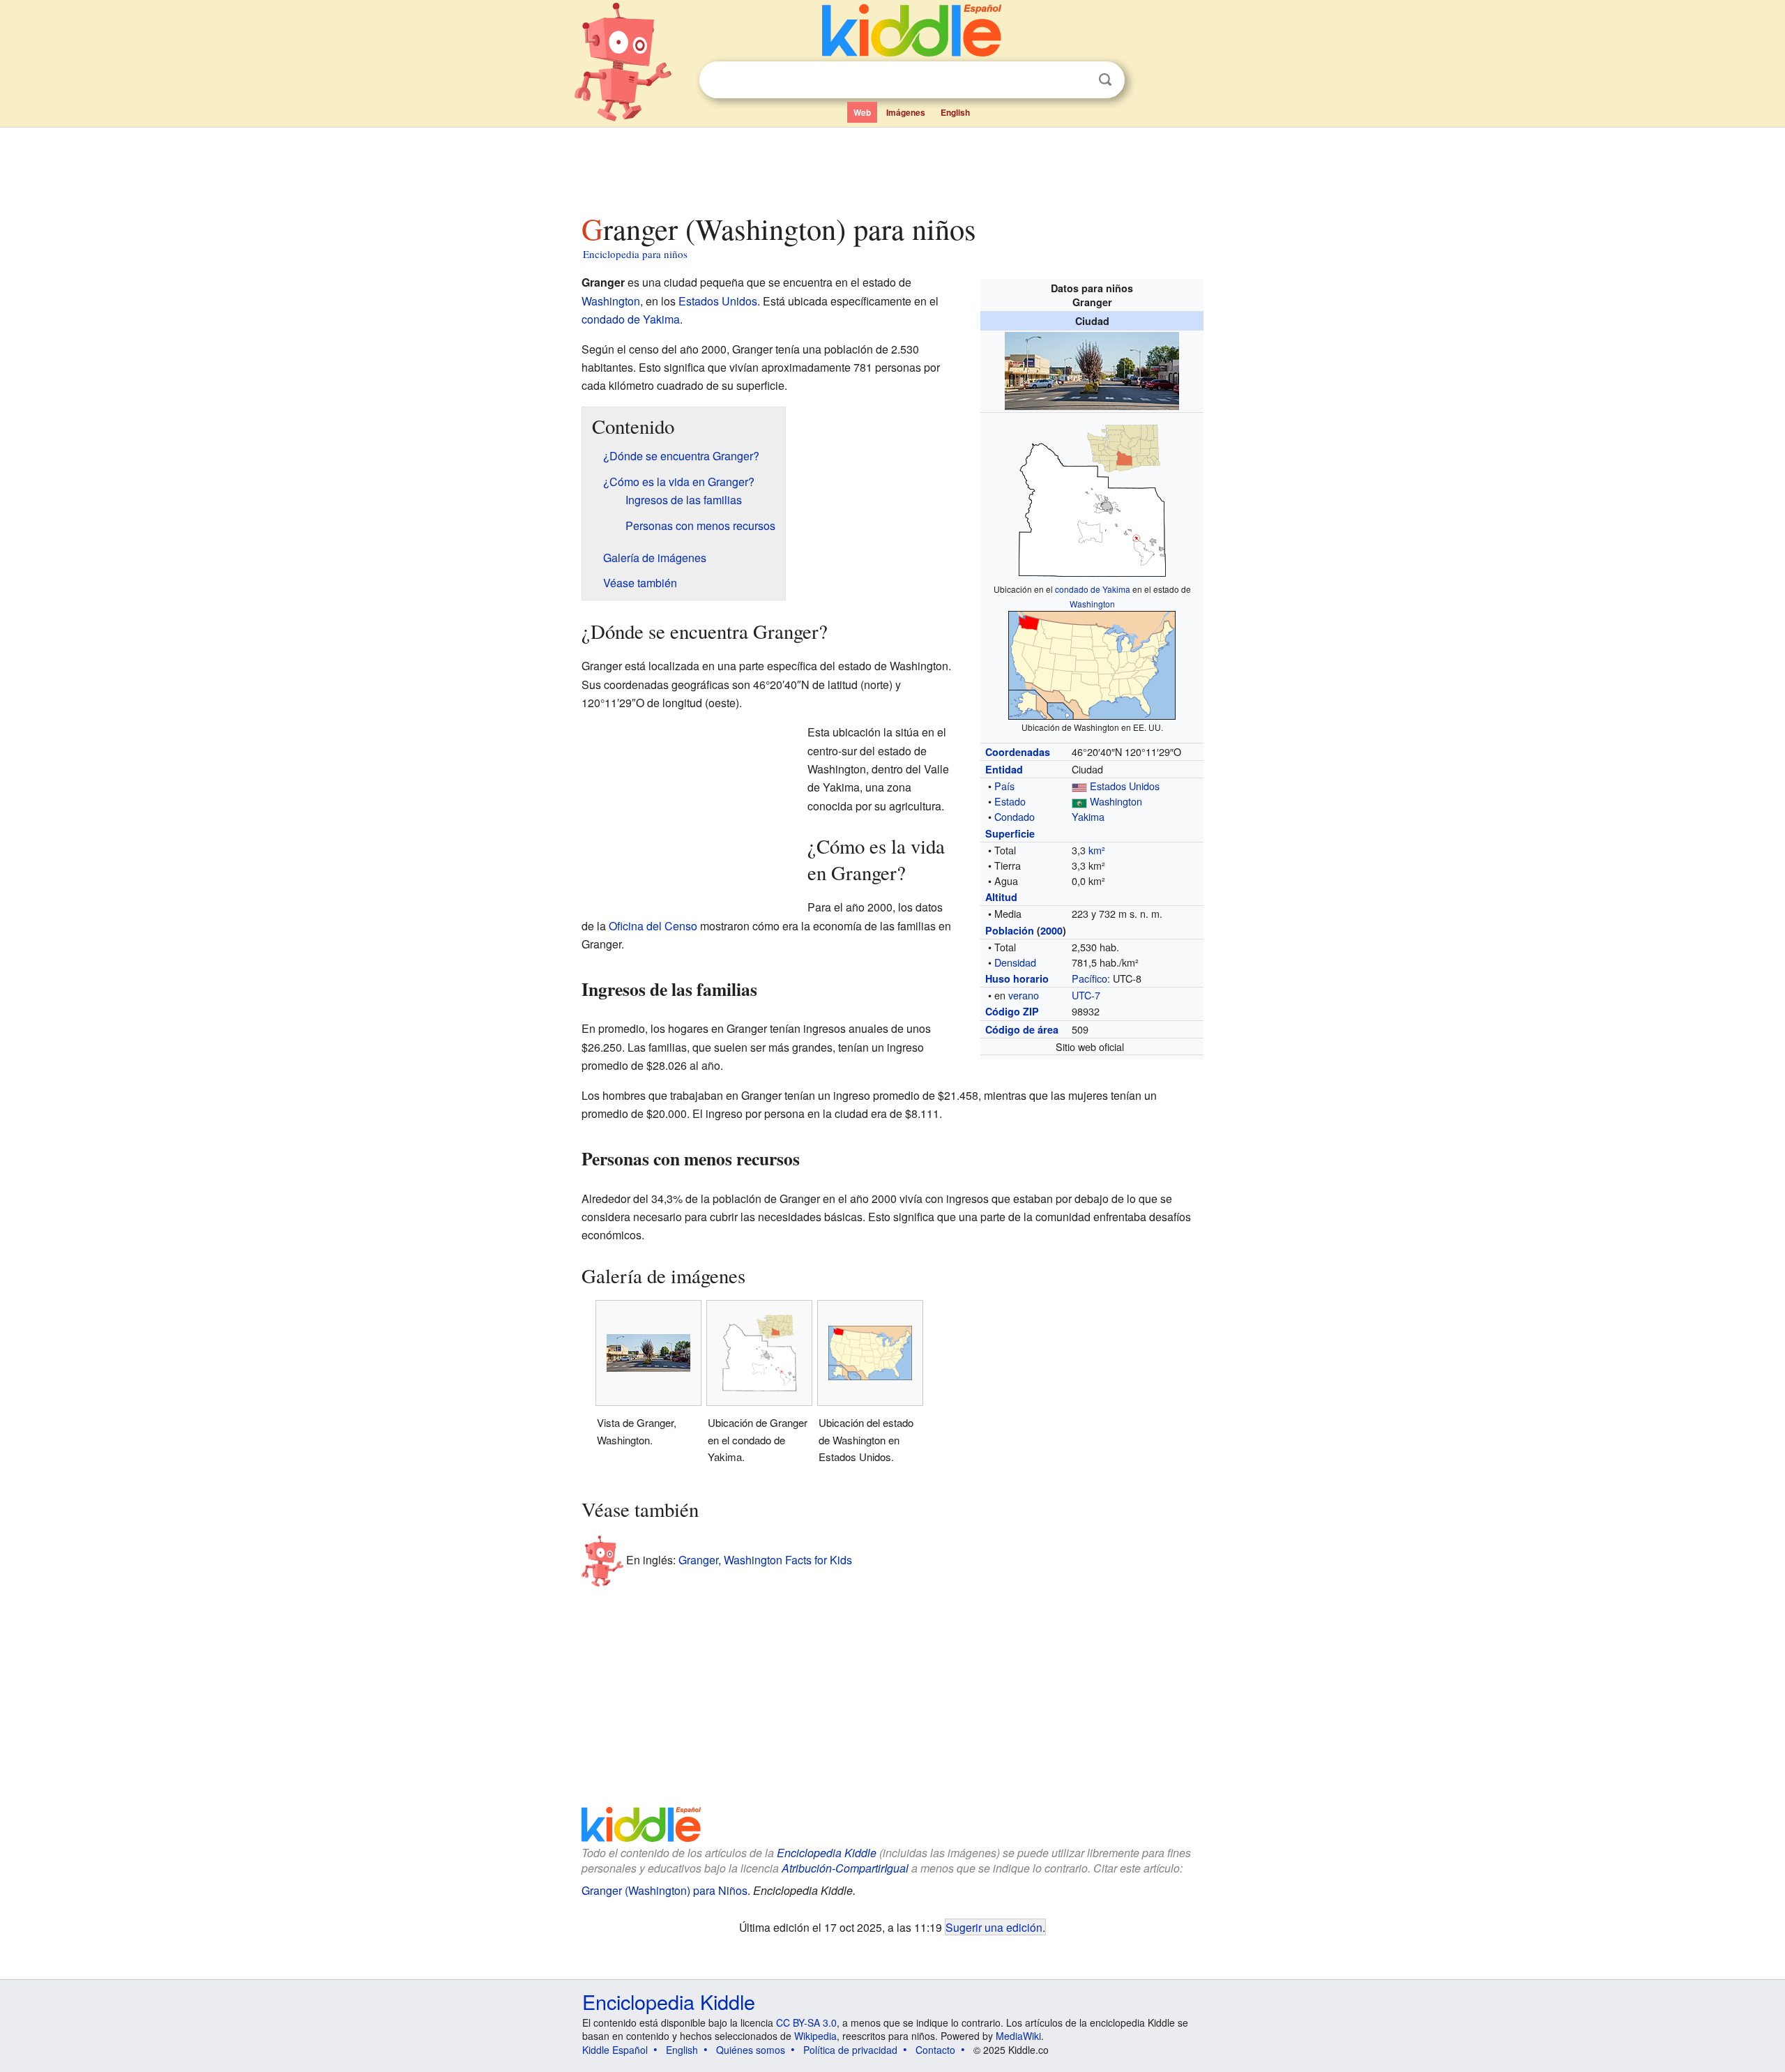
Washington (1092, 604)
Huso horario (1017, 978)
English (955, 112)
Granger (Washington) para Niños (664, 1890)
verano (1024, 995)
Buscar (1105, 80)
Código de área (1022, 1029)
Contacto (935, 2050)
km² (1097, 850)
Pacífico (1089, 978)
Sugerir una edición (994, 1927)
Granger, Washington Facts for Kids (765, 1559)
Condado (1015, 816)
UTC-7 (1086, 995)
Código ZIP (1012, 1011)
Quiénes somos (751, 2050)
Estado (1010, 801)
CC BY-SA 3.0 (806, 2022)
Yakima (1088, 816)
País (1004, 786)
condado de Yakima (1093, 589)
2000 (1051, 930)
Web (862, 112)
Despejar (1077, 80)
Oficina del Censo (653, 926)
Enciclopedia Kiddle (827, 1853)
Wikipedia (815, 2036)
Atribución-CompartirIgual (845, 1868)
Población (1010, 930)
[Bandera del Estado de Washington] (1079, 801)
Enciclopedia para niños (635, 254)
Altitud (1001, 897)
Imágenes (906, 112)
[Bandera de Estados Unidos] (1079, 786)
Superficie (1010, 833)
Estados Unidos (1125, 786)
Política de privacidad (850, 2050)
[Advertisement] (892, 167)
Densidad (1015, 962)
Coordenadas (1018, 752)
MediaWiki (1018, 2036)
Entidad (1004, 769)
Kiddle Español (615, 2050)
